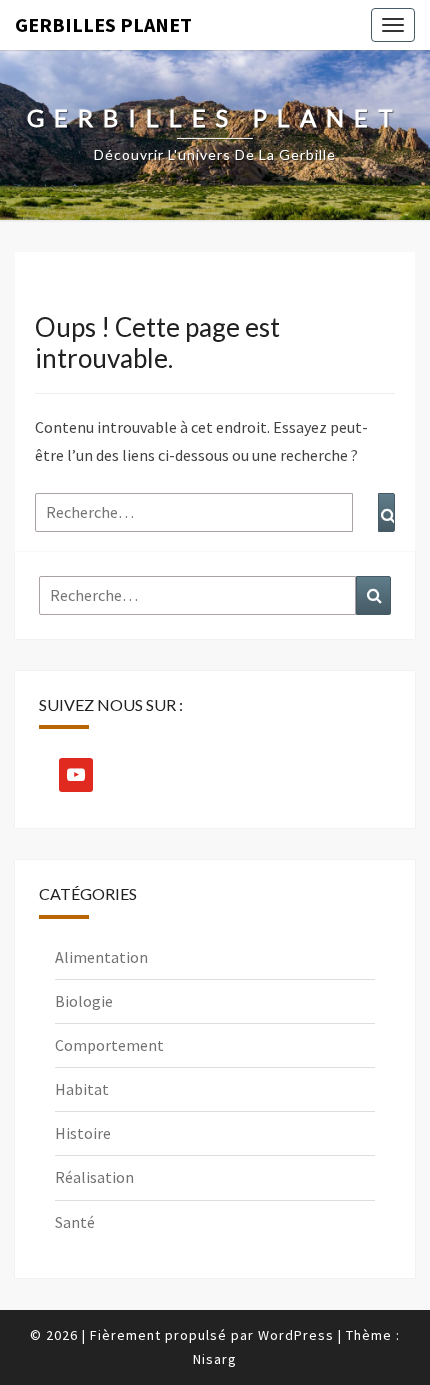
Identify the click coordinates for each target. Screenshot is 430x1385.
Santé (75, 1222)
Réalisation (94, 1177)
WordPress (296, 1335)
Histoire (83, 1133)
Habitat (82, 1089)
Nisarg (215, 1359)
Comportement (109, 1045)
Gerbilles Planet (103, 24)
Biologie (84, 1001)
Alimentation (101, 957)
